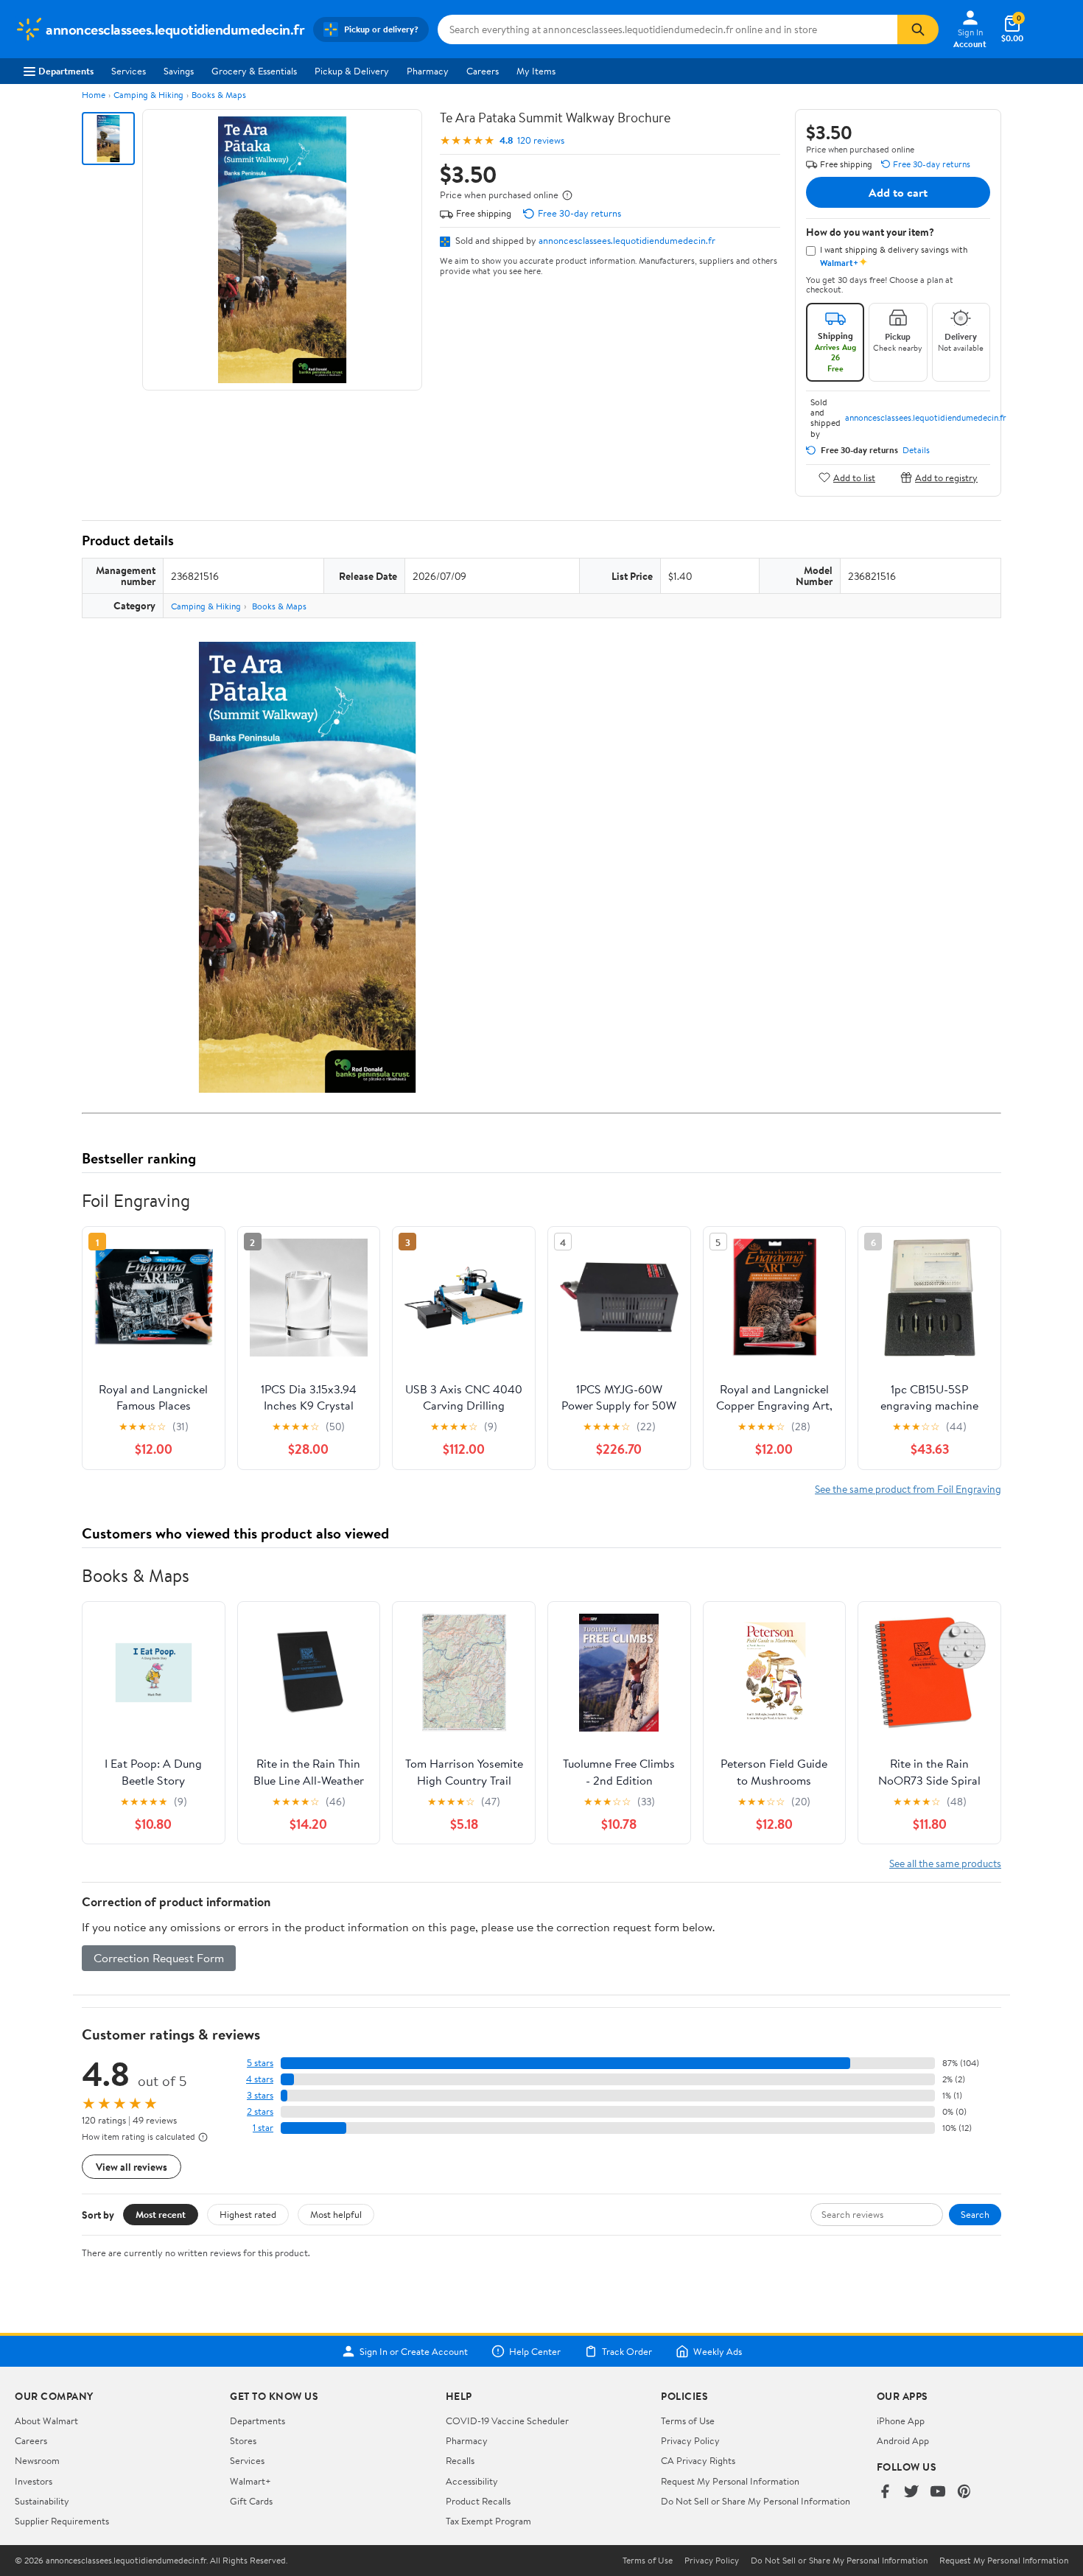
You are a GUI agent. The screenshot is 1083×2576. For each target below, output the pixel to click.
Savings (179, 71)
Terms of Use (688, 2421)
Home (94, 95)
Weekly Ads (718, 2351)
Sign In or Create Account (414, 2351)
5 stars (260, 2063)
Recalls (460, 2460)
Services (129, 71)
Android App (903, 2440)
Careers (483, 71)
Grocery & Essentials (254, 71)
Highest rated (248, 2214)
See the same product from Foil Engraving (908, 1489)
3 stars (260, 2095)
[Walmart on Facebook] (885, 2492)
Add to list (854, 477)
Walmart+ (250, 2481)
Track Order (627, 2351)
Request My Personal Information (730, 2481)
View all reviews (132, 2167)
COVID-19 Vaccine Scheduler (507, 2421)
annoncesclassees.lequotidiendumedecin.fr (627, 240)
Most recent (161, 2214)
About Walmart (46, 2421)
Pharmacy (428, 71)
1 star (263, 2128)
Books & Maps (219, 95)
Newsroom (37, 2460)
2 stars (260, 2111)
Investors (34, 2481)
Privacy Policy (690, 2440)
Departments (66, 71)
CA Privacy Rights (698, 2460)
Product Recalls (478, 2501)
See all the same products (945, 1863)
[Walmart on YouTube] (938, 2492)
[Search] (918, 29)
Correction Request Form (159, 1958)
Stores (243, 2440)
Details (916, 450)
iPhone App (901, 2421)
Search (975, 2214)
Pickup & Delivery (352, 71)
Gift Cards (251, 2501)
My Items (536, 71)
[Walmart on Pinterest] (964, 2492)
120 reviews (541, 140)
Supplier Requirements (62, 2521)
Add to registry (946, 477)
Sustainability (42, 2501)
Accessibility (472, 2481)
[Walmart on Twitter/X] (911, 2492)
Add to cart (898, 192)
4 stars (260, 2079)
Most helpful (336, 2214)
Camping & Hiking (148, 95)
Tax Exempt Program (488, 2521)
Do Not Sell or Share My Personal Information (756, 2501)
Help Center (535, 2351)
